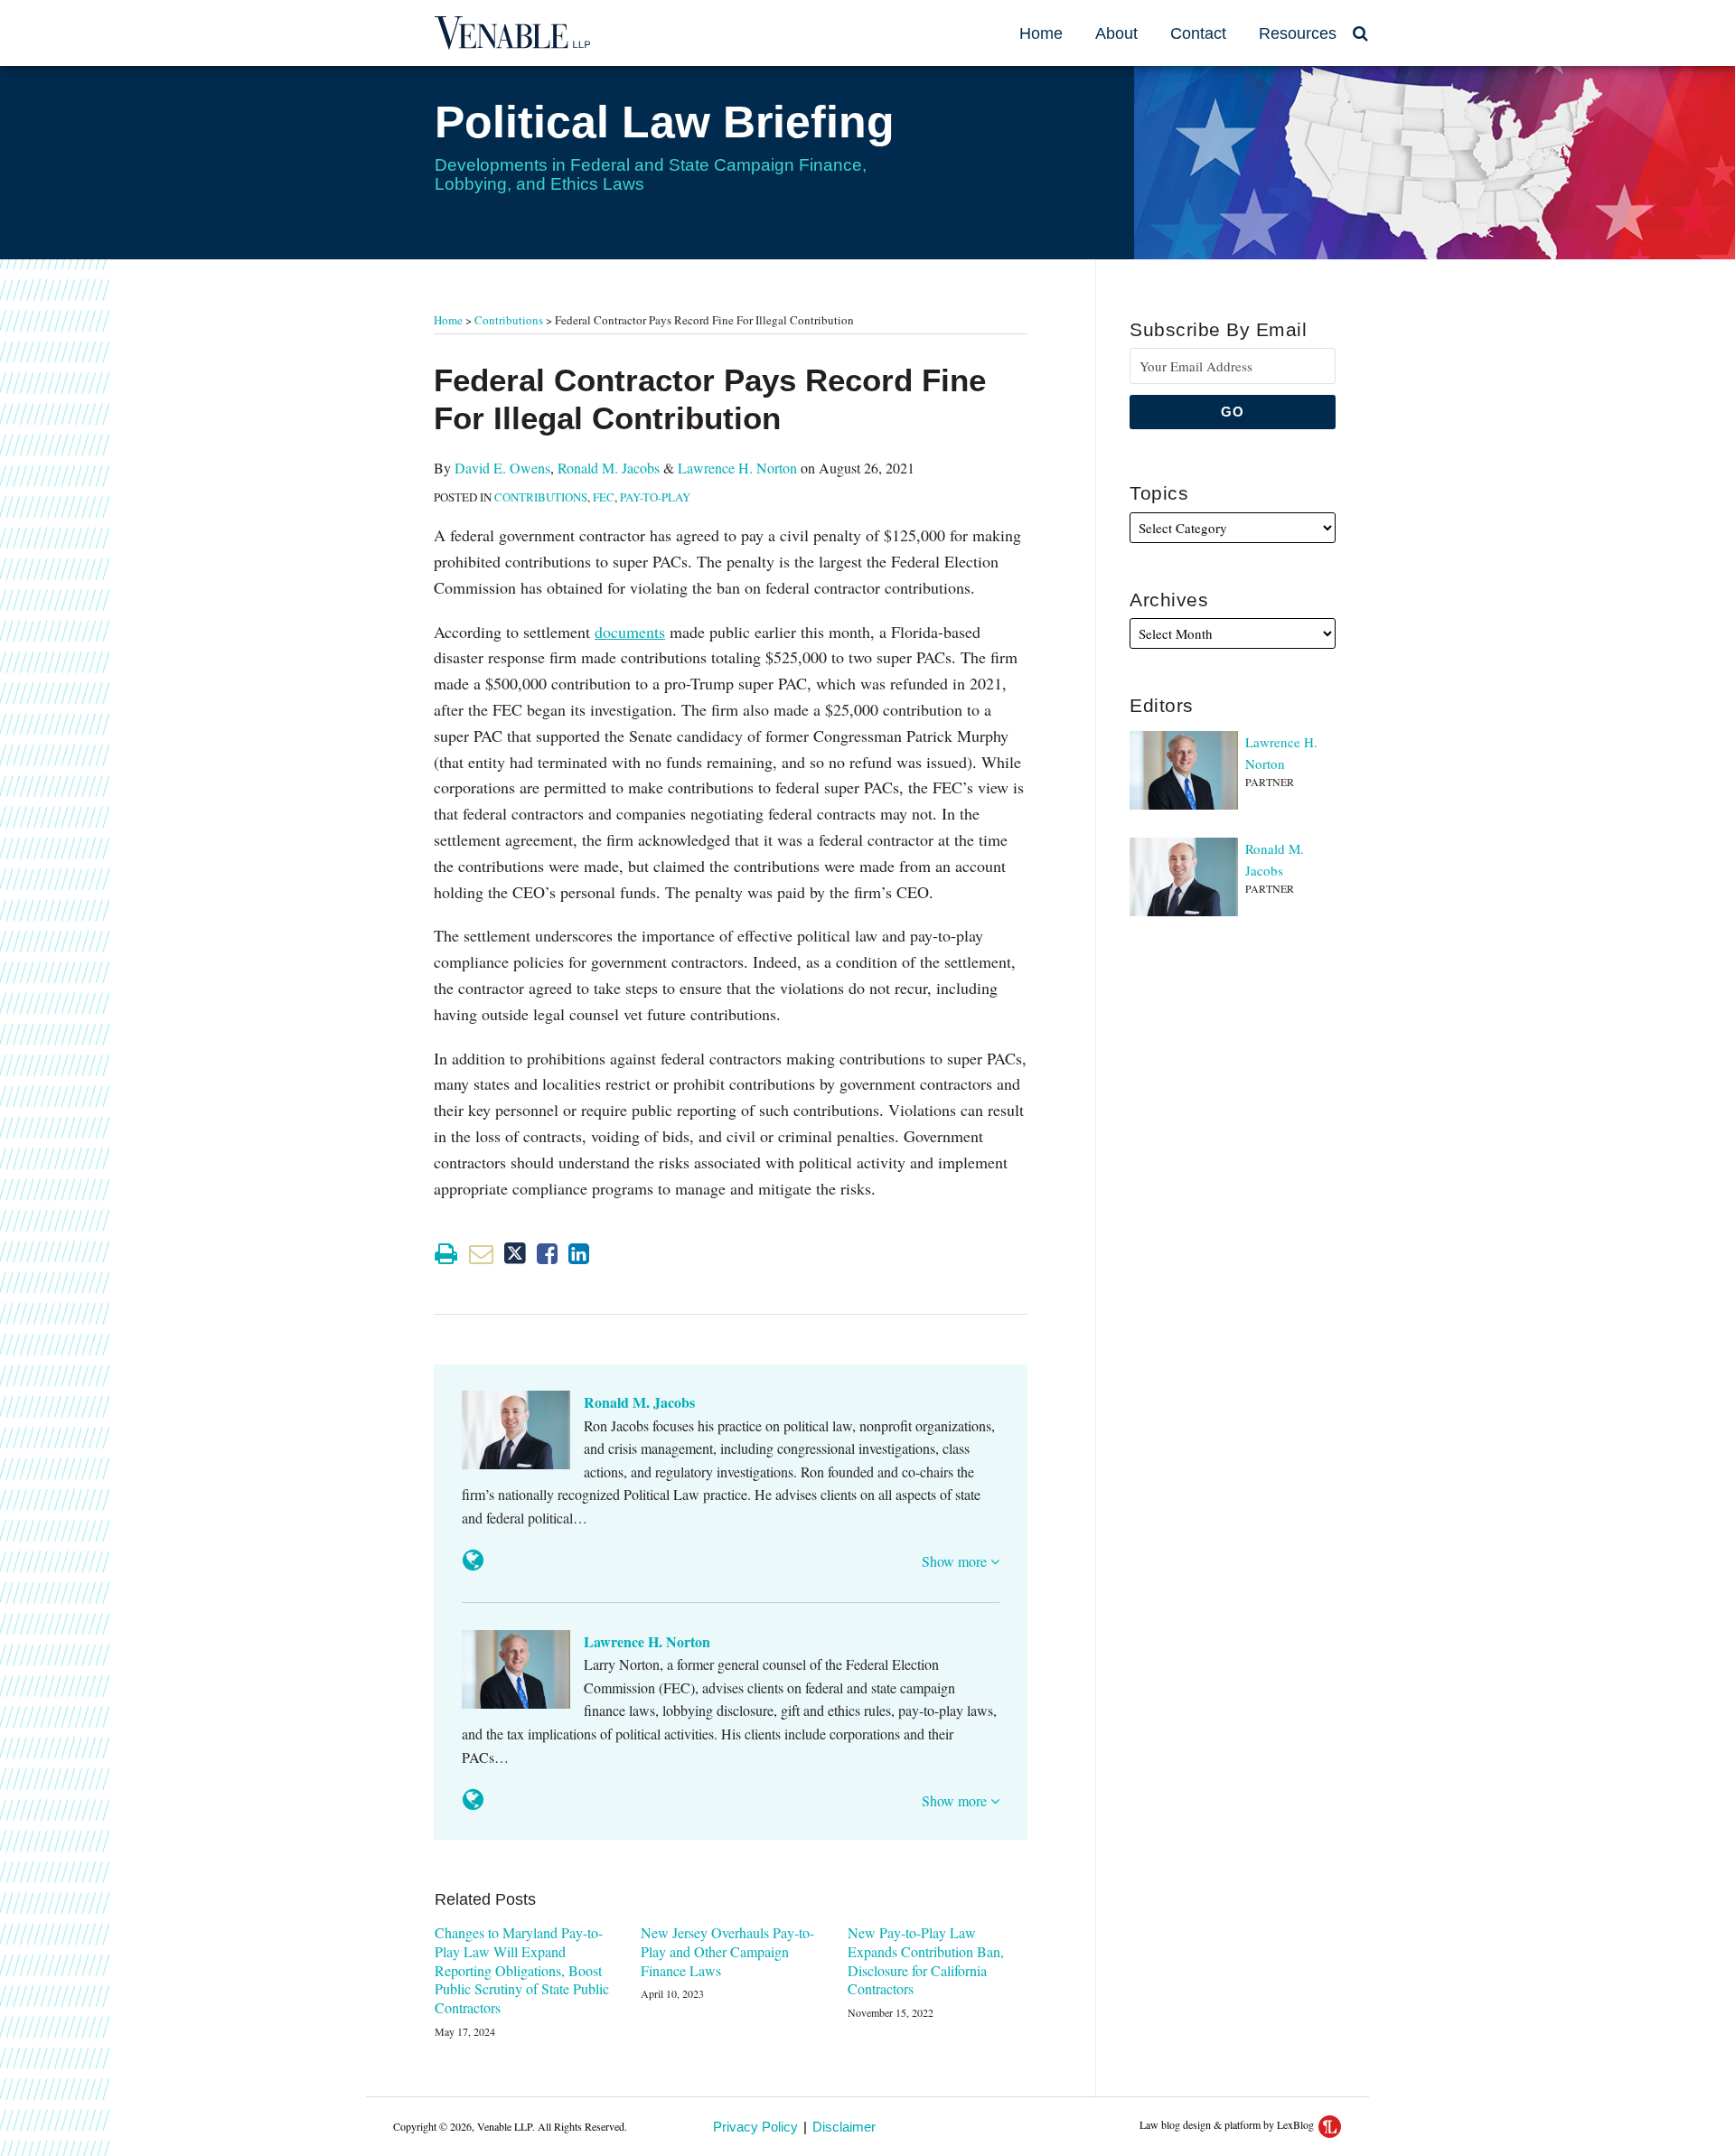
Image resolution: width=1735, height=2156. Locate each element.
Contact (1198, 33)
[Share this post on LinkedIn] (579, 1254)
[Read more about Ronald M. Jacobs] (473, 1560)
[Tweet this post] (515, 1254)
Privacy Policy (755, 2127)
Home (1041, 33)
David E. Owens (502, 468)
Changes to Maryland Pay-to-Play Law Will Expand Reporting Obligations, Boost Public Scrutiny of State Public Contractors (522, 1970)
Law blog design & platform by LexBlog (1228, 2124)
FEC (604, 497)
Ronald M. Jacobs (609, 468)
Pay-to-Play (655, 497)
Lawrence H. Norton (737, 468)
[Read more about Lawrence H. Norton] (473, 1800)
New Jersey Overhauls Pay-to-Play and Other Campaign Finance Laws (727, 1952)
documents (630, 632)
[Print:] (446, 1253)
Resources (1298, 33)
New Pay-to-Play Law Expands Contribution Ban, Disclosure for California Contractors (926, 1961)
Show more (956, 1561)
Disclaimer (844, 2127)
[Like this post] (547, 1254)
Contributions (509, 320)
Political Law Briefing (665, 122)
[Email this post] (481, 1254)
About (1116, 33)
